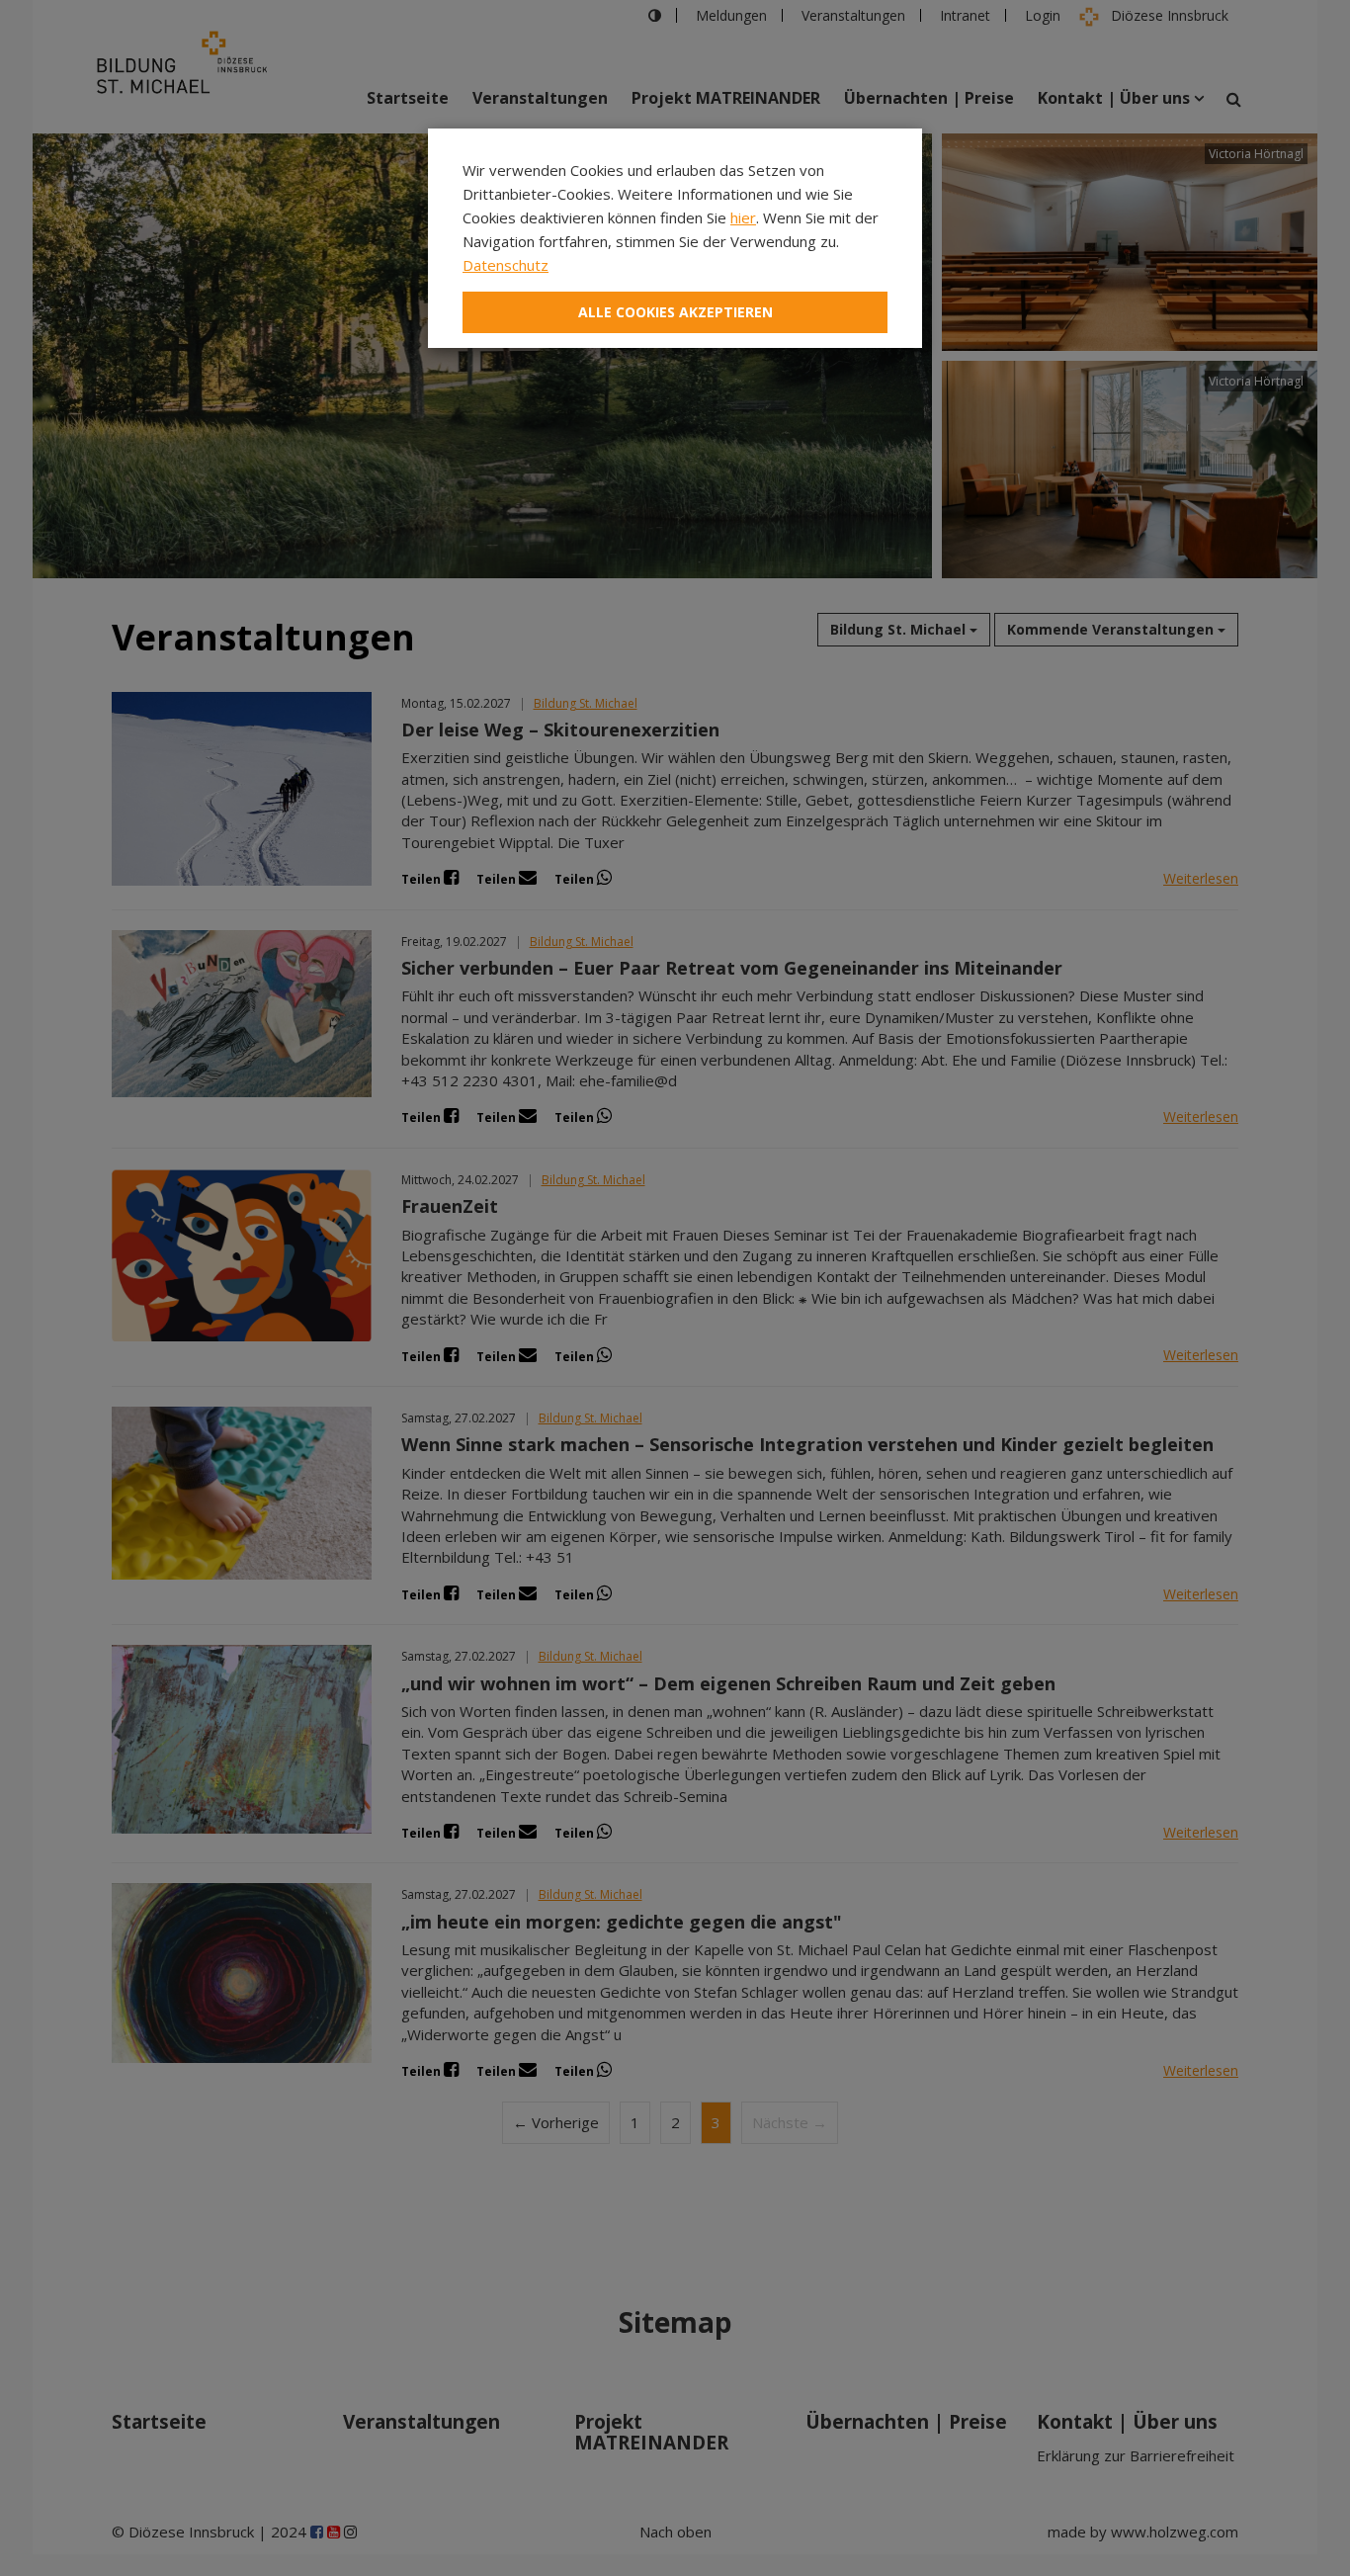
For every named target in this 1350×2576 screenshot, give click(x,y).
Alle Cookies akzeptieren (675, 312)
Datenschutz (506, 265)
